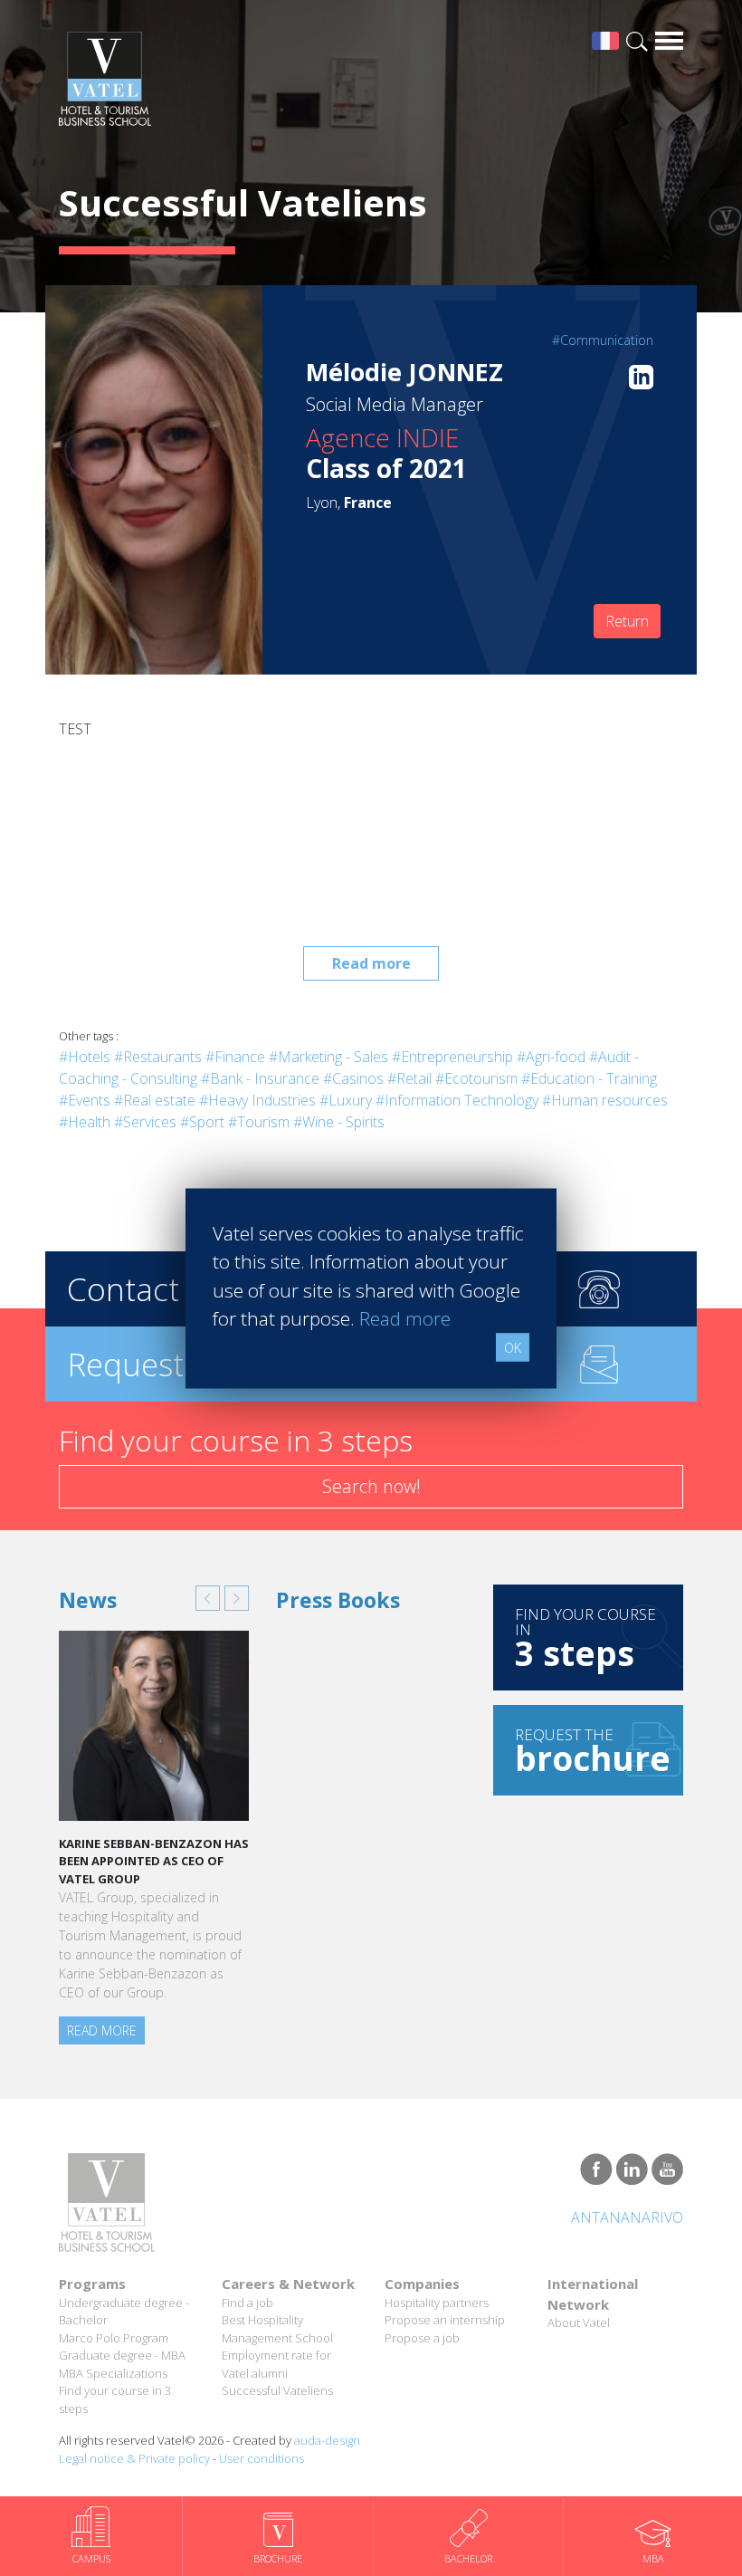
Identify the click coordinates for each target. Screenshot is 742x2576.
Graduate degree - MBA (122, 2355)
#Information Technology (457, 1100)
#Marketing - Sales (328, 1057)
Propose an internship (445, 2320)
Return (627, 621)
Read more (371, 963)
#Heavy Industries (257, 1100)
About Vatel (579, 2322)
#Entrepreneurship (452, 1057)
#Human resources (605, 1100)
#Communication (603, 340)
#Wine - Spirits (339, 1122)
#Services (145, 1122)
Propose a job (422, 2338)
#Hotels (85, 1057)
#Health (85, 1122)
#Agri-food (551, 1057)
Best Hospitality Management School (277, 2329)
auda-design (327, 2440)
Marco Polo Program (114, 2338)
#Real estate (155, 1100)
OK (513, 1347)
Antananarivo (627, 2217)
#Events (85, 1100)
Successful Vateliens (277, 2390)
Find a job (247, 2303)
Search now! (371, 1486)
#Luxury (346, 1100)
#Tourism (259, 1122)
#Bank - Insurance (260, 1078)
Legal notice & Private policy (134, 2458)
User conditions (262, 2458)
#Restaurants (158, 1057)
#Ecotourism (476, 1078)
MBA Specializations (113, 2373)
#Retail (409, 1078)
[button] (208, 1598)
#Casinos (353, 1078)
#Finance (235, 1057)
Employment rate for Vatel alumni (276, 2364)
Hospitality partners (437, 2303)
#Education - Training (589, 1078)
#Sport (202, 1122)
